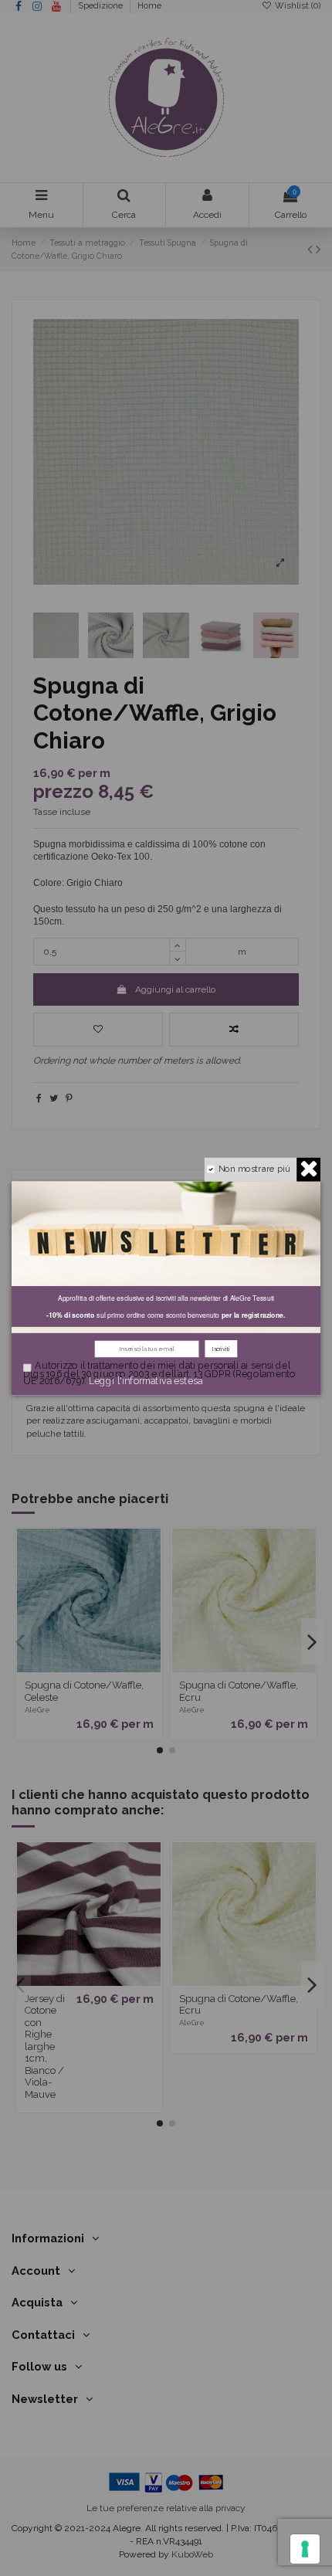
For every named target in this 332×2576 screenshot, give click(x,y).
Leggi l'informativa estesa (146, 1381)
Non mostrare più (254, 1168)
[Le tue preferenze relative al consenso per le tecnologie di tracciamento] (305, 2549)
